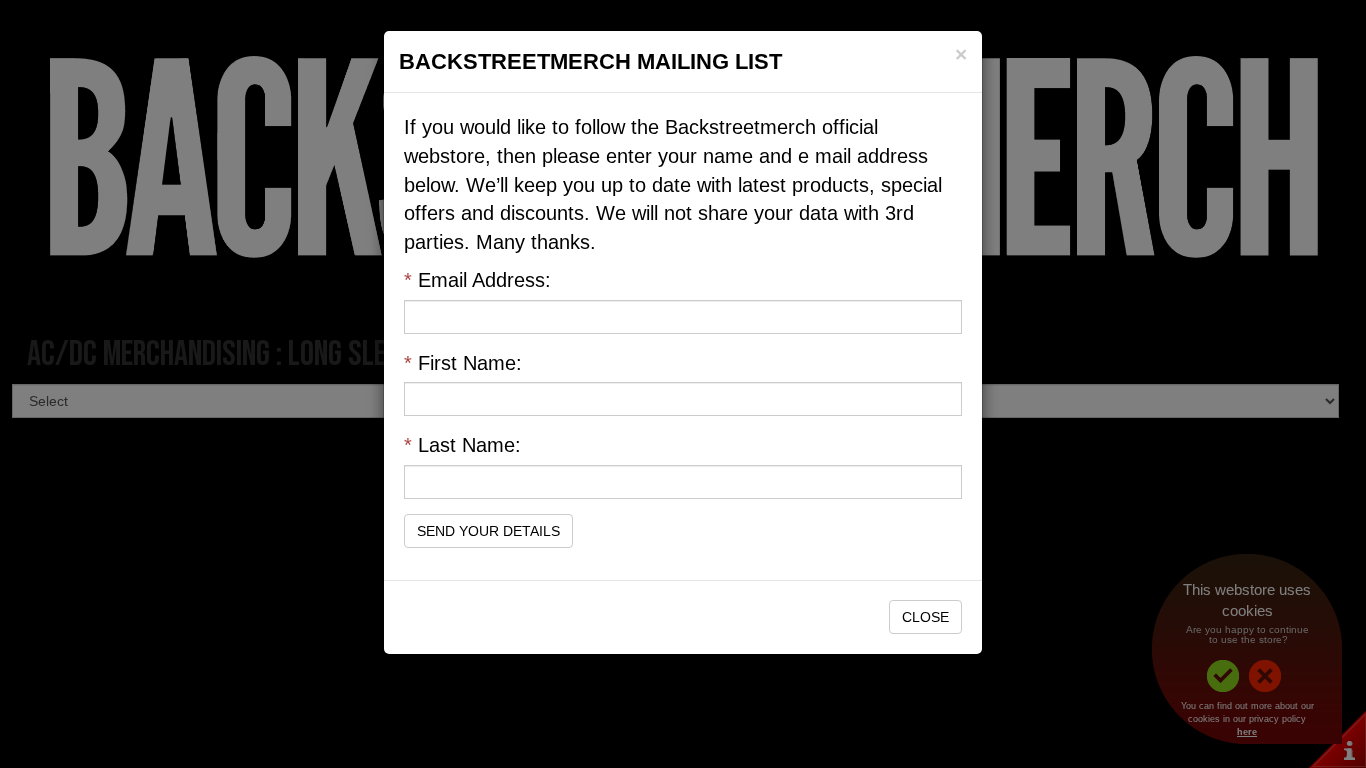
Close (925, 617)
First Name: (463, 363)
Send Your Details (488, 531)
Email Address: (477, 280)
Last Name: (462, 445)
